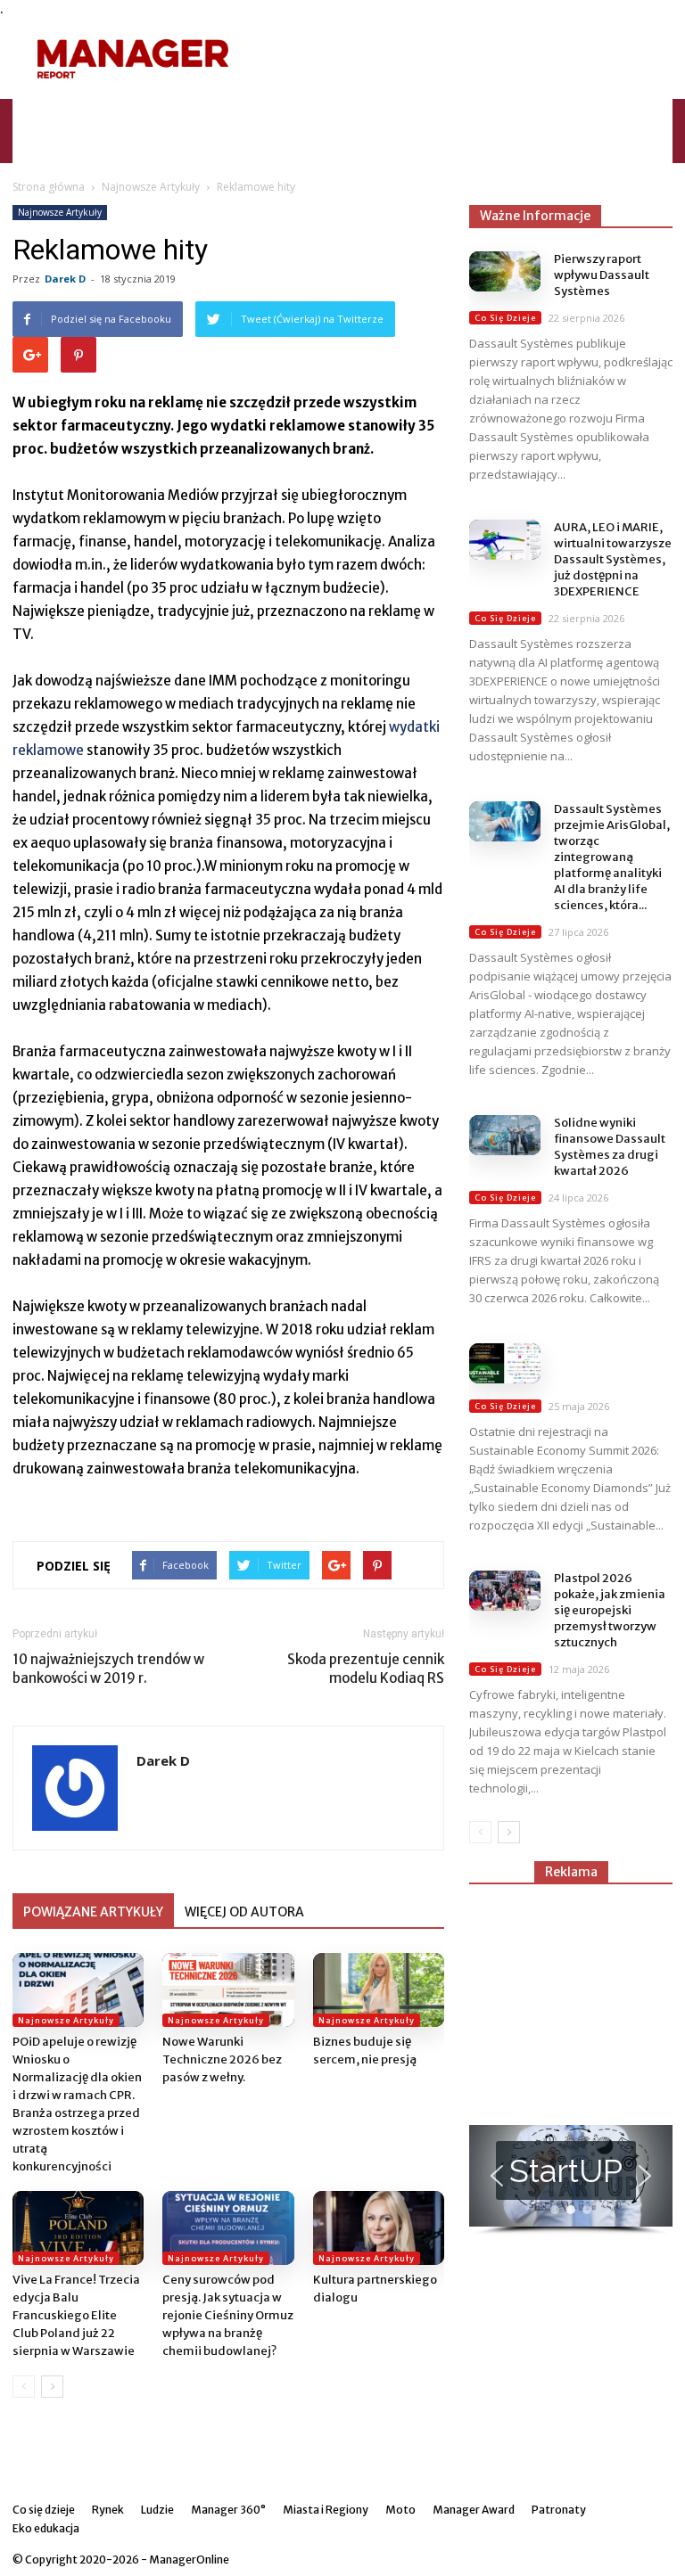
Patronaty (559, 2510)
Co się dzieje (465, 115)
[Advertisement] (463, 59)
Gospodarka (252, 115)
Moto (314, 115)
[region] (571, 2180)
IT (515, 115)
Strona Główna (103, 115)
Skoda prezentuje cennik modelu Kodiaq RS (366, 1669)
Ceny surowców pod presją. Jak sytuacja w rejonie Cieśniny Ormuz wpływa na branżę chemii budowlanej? (228, 2315)
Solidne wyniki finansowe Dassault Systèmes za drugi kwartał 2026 (610, 1147)
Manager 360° (381, 115)
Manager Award (474, 2510)
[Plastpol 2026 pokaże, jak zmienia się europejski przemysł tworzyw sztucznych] (505, 1591)
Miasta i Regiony (326, 2510)
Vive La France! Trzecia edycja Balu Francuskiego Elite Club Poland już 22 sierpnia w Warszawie (76, 2315)
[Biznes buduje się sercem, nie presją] (379, 1990)
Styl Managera (572, 115)
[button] (651, 131)
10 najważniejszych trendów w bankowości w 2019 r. (108, 1669)
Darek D (65, 279)
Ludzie (157, 2510)
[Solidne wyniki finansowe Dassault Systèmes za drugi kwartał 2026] (505, 1135)
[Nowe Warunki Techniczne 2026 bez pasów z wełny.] (228, 1990)
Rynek (108, 2510)
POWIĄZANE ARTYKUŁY (93, 1912)
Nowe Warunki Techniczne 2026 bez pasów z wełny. (222, 2059)
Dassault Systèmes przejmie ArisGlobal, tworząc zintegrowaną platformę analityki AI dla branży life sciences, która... (612, 857)
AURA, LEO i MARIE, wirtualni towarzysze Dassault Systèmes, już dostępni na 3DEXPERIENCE (613, 559)
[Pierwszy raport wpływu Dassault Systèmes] (505, 271)
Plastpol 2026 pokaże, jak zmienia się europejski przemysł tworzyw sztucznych (610, 1610)
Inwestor (181, 115)
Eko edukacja (99, 147)
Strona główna (49, 187)
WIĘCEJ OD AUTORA (244, 1912)
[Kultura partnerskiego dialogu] (379, 2228)
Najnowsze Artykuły (151, 187)
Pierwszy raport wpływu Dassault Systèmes (602, 275)
